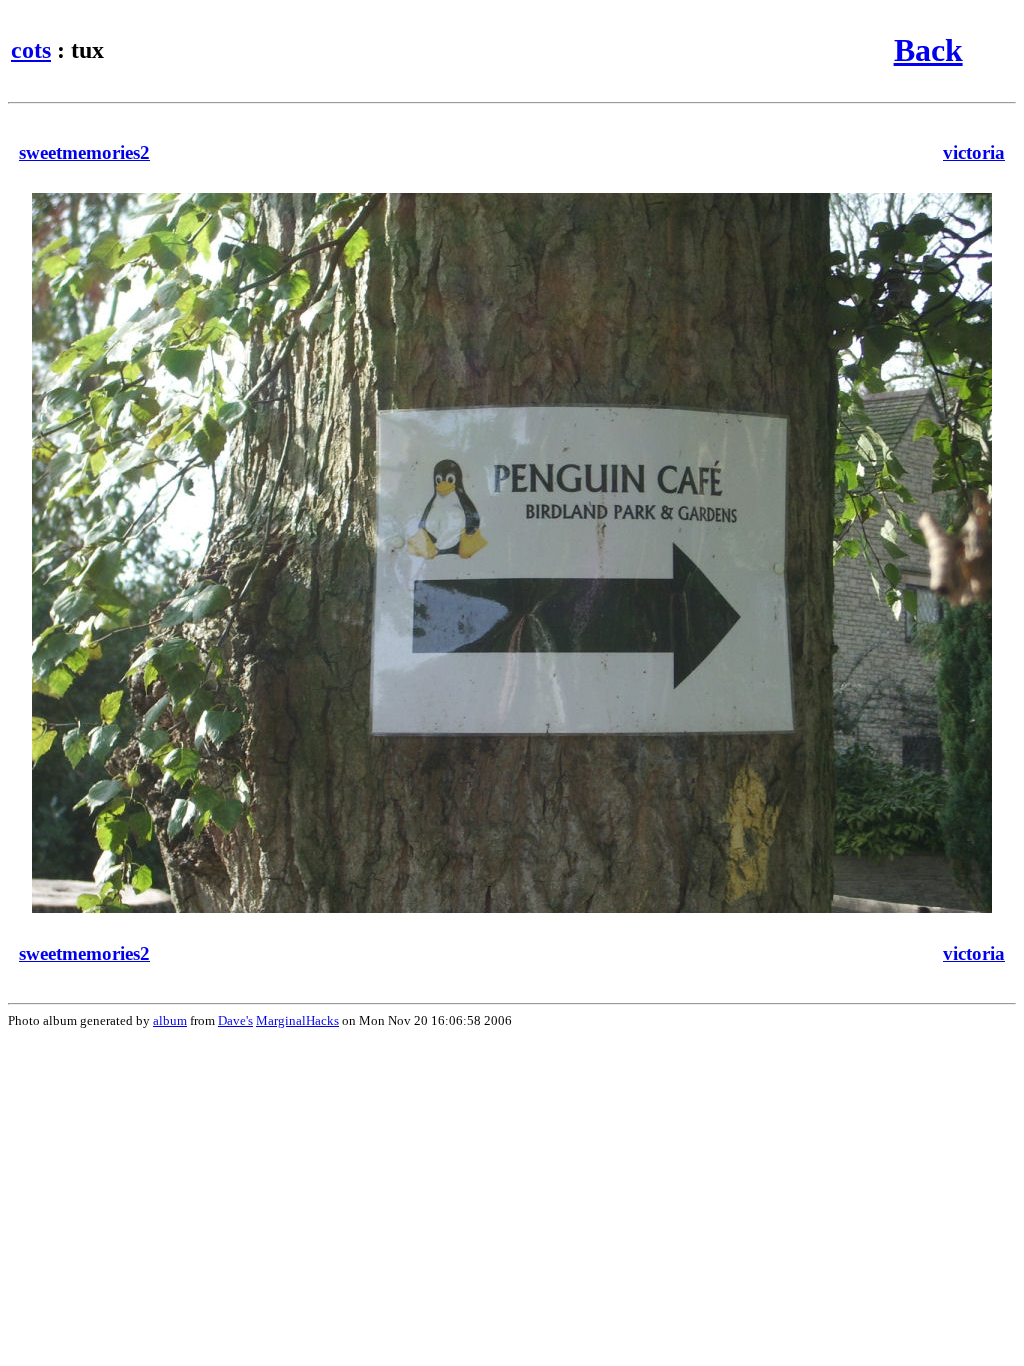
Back (928, 50)
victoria (974, 152)
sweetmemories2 (84, 152)
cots (31, 50)
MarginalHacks (297, 1020)
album (170, 1020)
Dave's (235, 1020)
